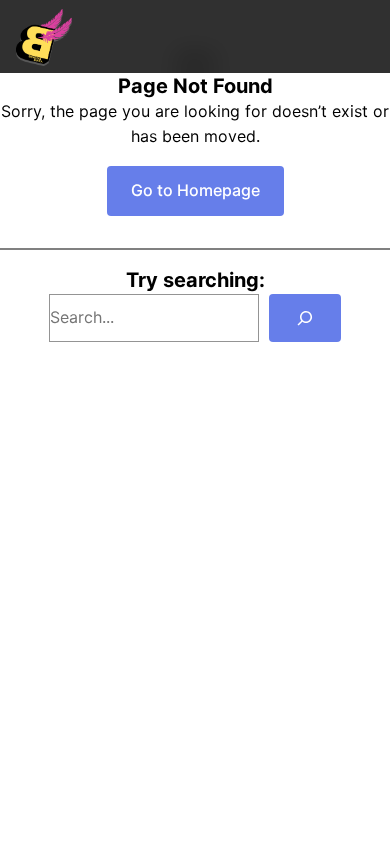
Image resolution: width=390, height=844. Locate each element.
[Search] (305, 318)
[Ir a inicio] (44, 37)
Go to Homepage (195, 190)
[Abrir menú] (364, 36)
